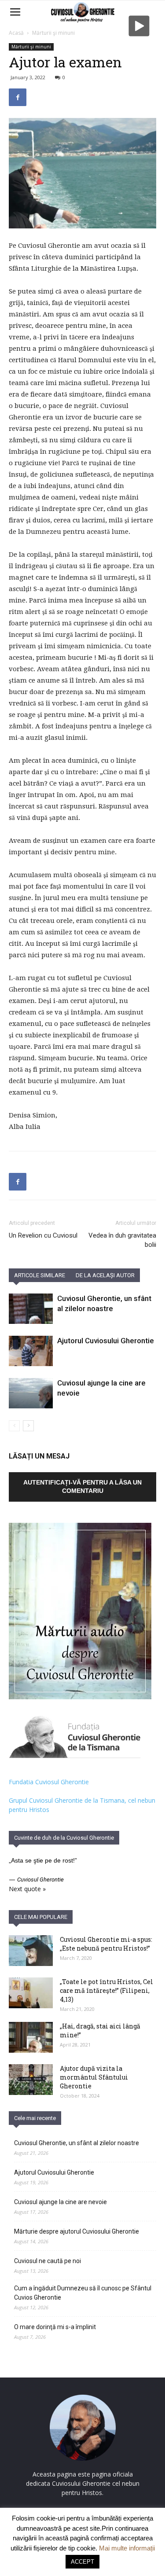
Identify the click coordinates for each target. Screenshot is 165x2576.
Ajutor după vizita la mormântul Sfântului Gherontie (94, 2077)
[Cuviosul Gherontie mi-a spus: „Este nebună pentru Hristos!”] (31, 1951)
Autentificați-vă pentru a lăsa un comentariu (82, 1486)
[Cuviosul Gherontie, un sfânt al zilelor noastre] (31, 1309)
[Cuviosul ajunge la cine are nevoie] (31, 1393)
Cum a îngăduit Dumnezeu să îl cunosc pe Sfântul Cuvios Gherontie (83, 2293)
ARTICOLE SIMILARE (40, 1275)
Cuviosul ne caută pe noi (48, 2261)
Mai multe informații (127, 2548)
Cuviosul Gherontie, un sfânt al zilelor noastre (77, 2143)
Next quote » (27, 1889)
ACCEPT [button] (82, 2562)
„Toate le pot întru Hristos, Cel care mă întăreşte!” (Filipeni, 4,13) (106, 1990)
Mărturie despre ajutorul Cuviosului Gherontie (77, 2231)
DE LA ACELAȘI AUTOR (105, 1275)
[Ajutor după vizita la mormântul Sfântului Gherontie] (31, 2080)
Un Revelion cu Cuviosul (43, 1235)
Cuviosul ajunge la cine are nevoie (60, 2202)
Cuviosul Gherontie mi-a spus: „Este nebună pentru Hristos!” (106, 1944)
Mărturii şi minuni (53, 33)
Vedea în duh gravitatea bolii (122, 1240)
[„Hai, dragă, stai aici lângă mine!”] (31, 2037)
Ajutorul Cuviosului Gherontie (106, 1341)
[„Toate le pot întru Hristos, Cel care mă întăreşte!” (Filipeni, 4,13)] (31, 1993)
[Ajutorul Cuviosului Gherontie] (31, 1351)
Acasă (16, 33)
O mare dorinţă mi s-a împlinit (55, 2327)
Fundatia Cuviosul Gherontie (49, 1782)
